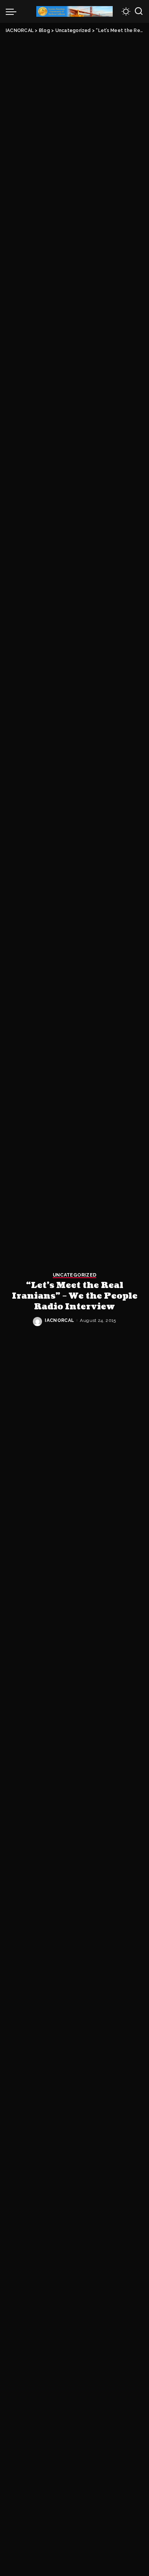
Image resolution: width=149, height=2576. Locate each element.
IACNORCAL (59, 1320)
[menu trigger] (13, 11)
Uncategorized (74, 1275)
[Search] (139, 11)
